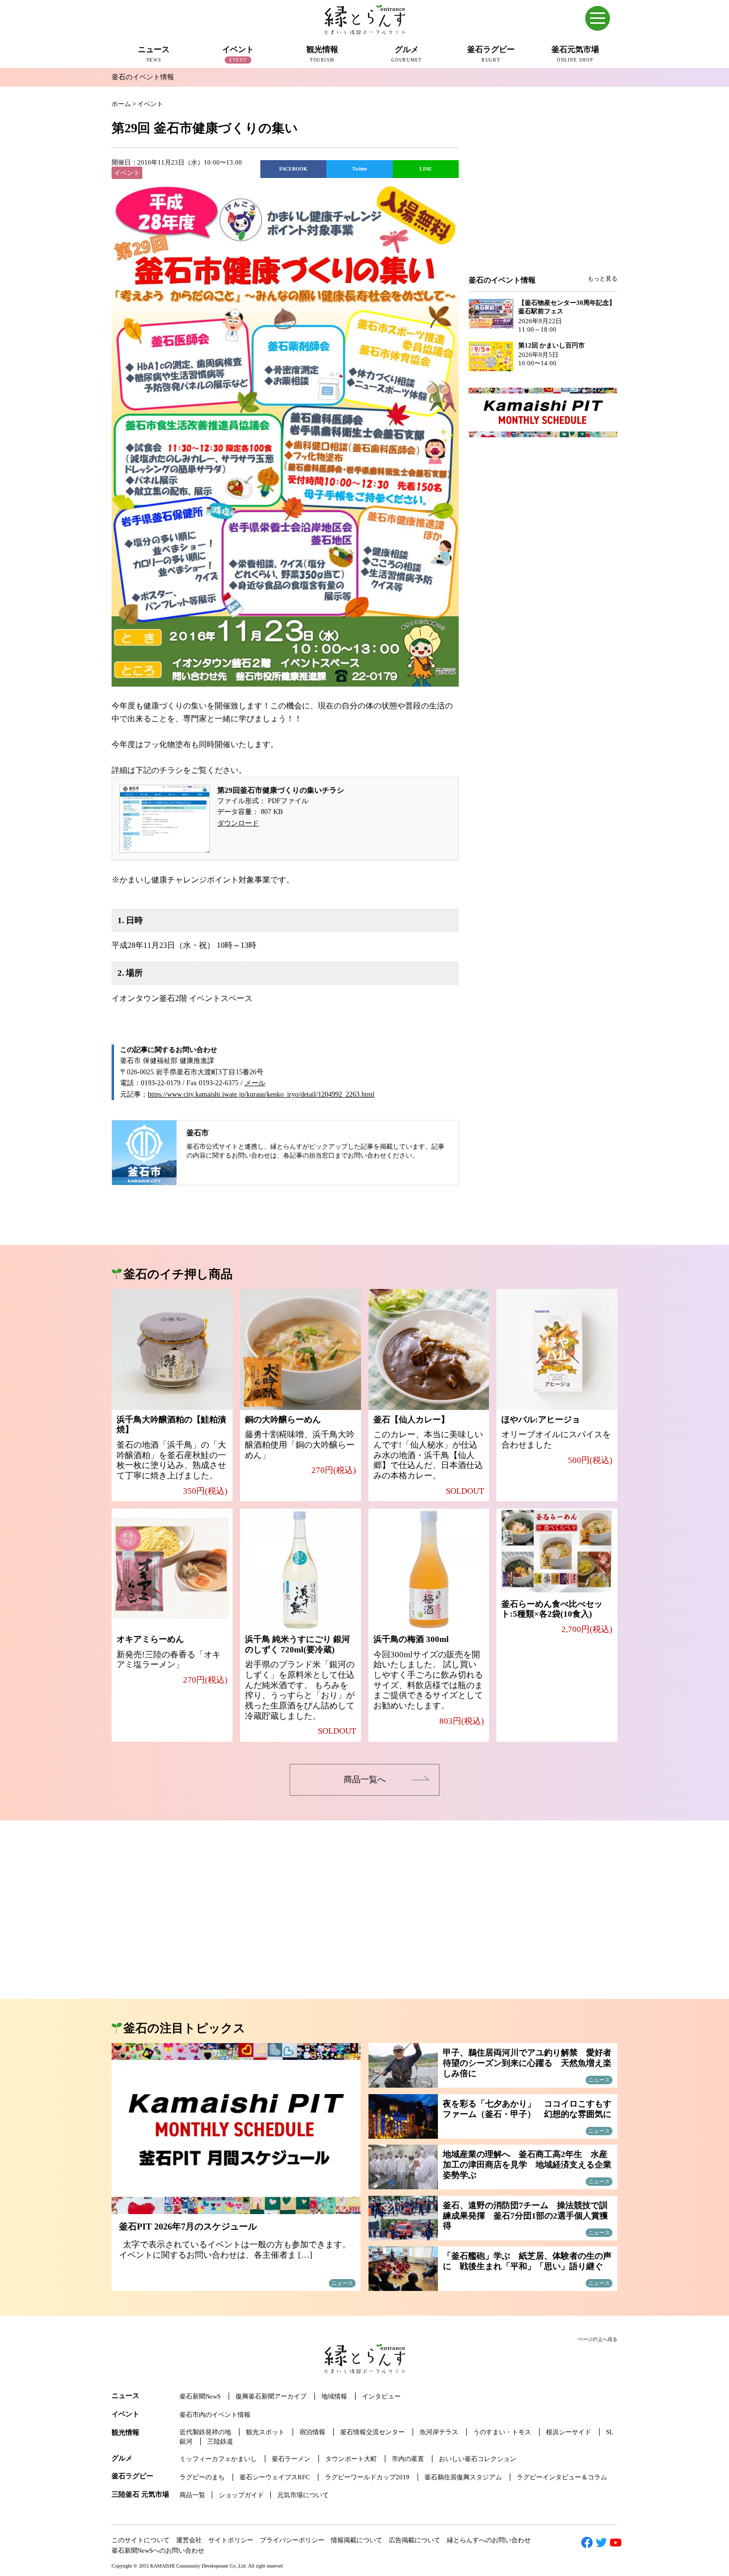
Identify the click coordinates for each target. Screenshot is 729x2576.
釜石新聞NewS (200, 2396)
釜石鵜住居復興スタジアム (463, 2477)
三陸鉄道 (220, 2441)
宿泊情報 (312, 2432)
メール (255, 1083)
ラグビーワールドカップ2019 (367, 2477)
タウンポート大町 (351, 2459)
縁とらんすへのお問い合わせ (489, 2540)
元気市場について (303, 2495)
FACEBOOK (293, 169)
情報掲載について (357, 2540)
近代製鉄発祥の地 (205, 2432)
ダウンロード (238, 823)
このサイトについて (141, 2540)
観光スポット (265, 2432)
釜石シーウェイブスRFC (275, 2477)
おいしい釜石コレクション (478, 2459)
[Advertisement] (543, 194)
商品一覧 (192, 2495)
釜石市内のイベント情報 (215, 2415)
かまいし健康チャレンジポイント (179, 880)
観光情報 (125, 2432)
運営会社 (189, 2540)
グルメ (122, 2458)
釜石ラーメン (291, 2459)
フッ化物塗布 (167, 744)
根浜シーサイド (569, 2432)
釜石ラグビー (132, 2476)
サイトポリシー (231, 2540)
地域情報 (334, 2396)
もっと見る (603, 279)
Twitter (360, 169)
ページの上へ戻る (598, 2339)
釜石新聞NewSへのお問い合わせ (158, 2550)
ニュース (125, 2396)
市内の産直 (408, 2459)
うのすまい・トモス (502, 2432)
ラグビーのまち (202, 2477)
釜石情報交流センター (372, 2432)
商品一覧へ (365, 1780)
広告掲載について (415, 2540)
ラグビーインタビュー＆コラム (562, 2477)
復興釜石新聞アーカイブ (271, 2396)
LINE (426, 169)
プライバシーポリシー (292, 2540)
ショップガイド (241, 2495)
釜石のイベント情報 (143, 77)
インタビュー (381, 2396)
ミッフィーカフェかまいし (218, 2459)
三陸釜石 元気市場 (140, 2494)
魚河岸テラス (439, 2432)
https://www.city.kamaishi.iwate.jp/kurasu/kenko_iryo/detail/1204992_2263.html (261, 1094)
